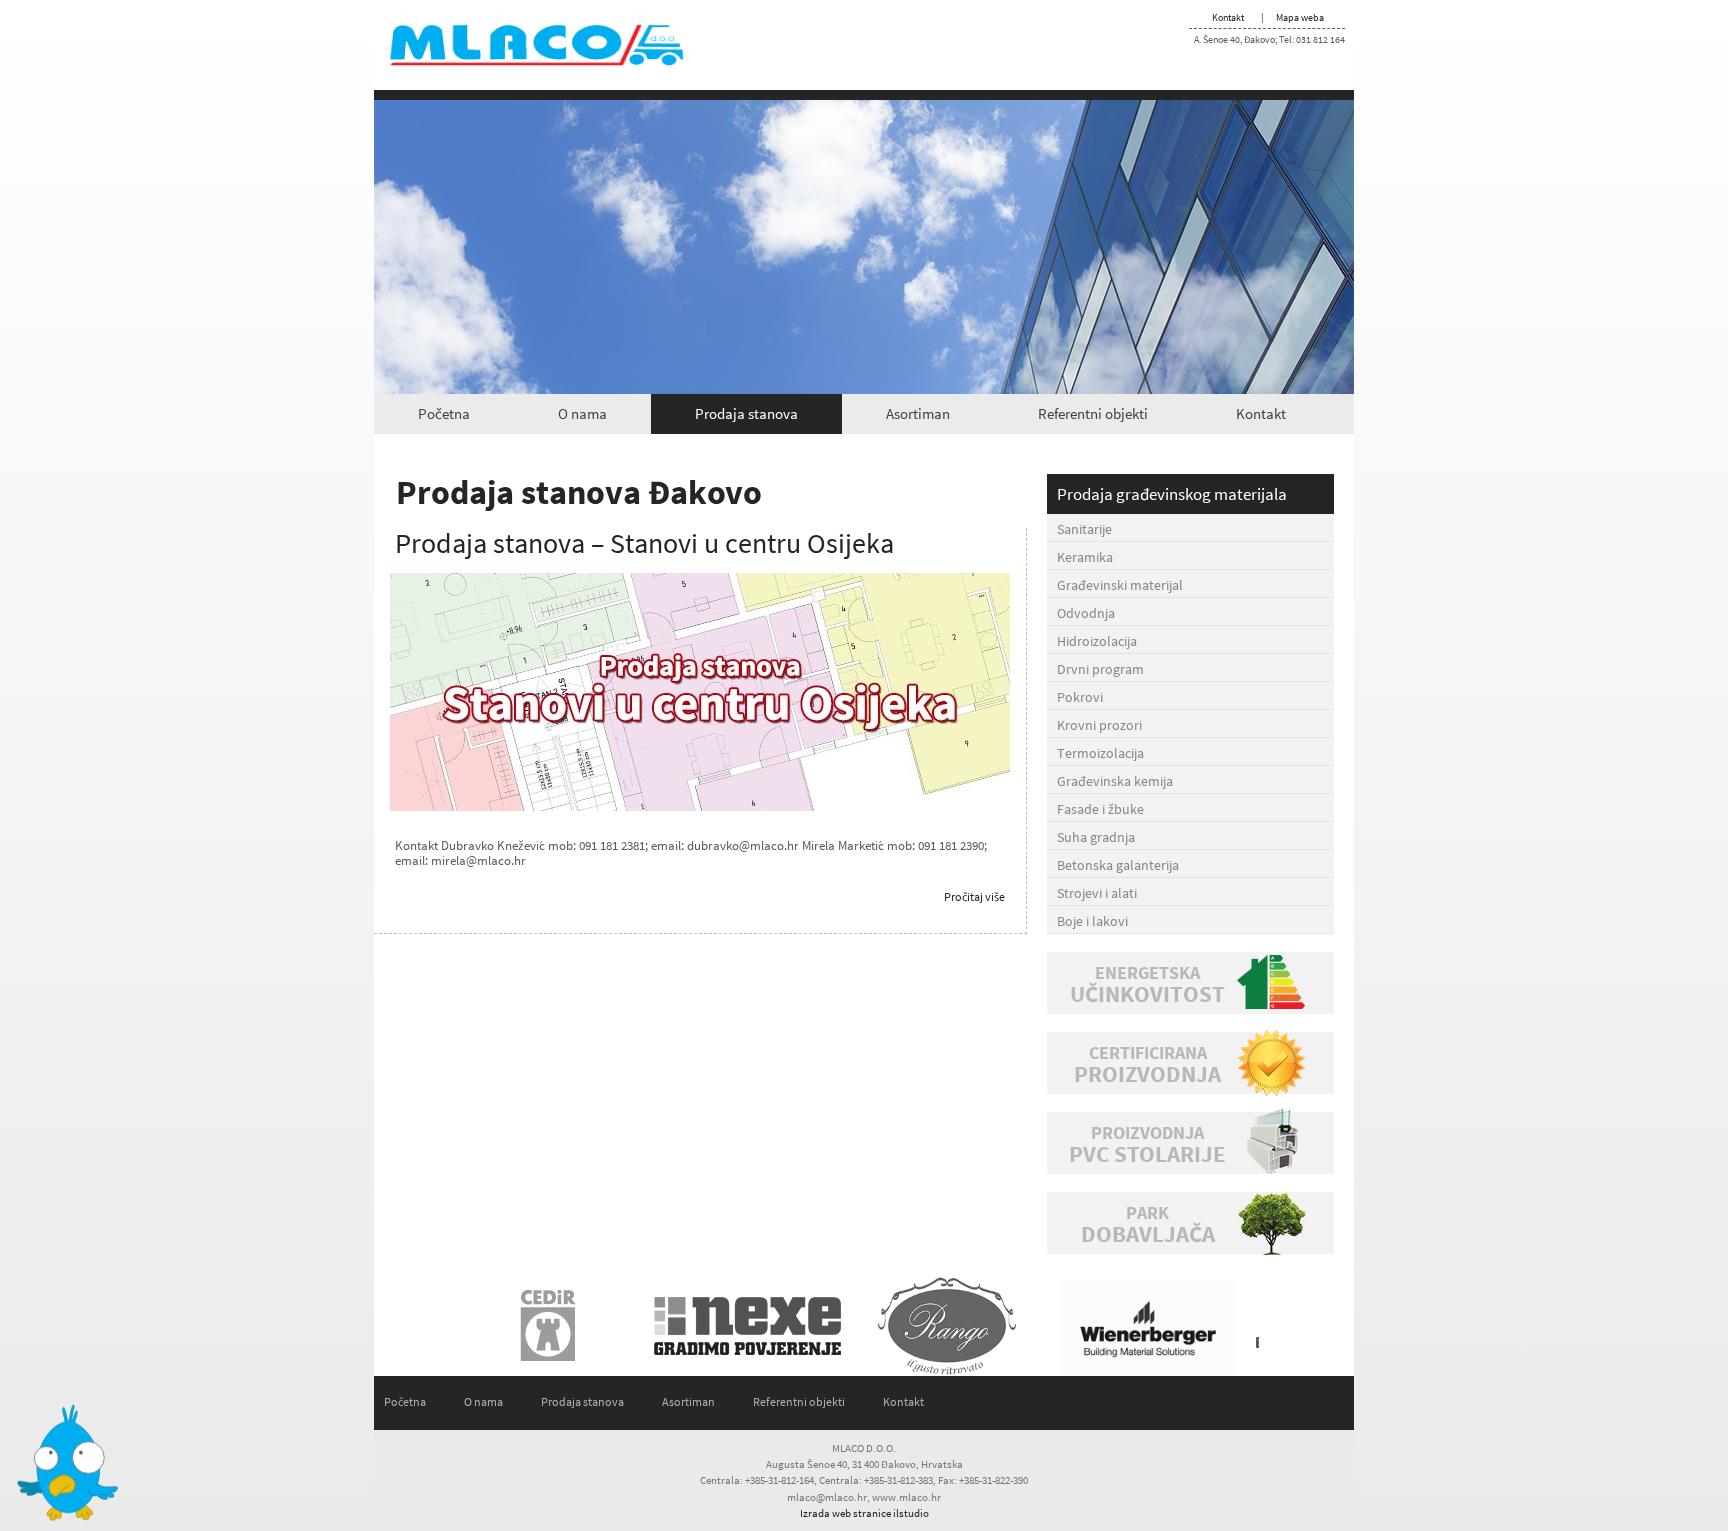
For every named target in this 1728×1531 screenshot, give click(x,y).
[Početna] (554, 44)
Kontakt (1228, 17)
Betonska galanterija (1118, 865)
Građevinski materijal (1120, 585)
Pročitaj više (974, 896)
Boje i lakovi (1092, 921)
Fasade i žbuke (1100, 809)
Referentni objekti (1093, 413)
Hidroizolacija (1097, 641)
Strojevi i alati (1097, 893)
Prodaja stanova (746, 413)
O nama (582, 413)
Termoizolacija (1100, 753)
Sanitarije (1084, 529)
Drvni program (1100, 669)
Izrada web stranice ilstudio (864, 1513)
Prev (490, 1326)
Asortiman (918, 413)
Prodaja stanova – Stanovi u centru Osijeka (644, 543)
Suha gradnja (1096, 837)
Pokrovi (1080, 697)
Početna (444, 413)
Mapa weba (1300, 17)
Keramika (1085, 557)
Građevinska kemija (1115, 781)
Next (1238, 1326)
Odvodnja (1086, 613)
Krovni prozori (1099, 725)
